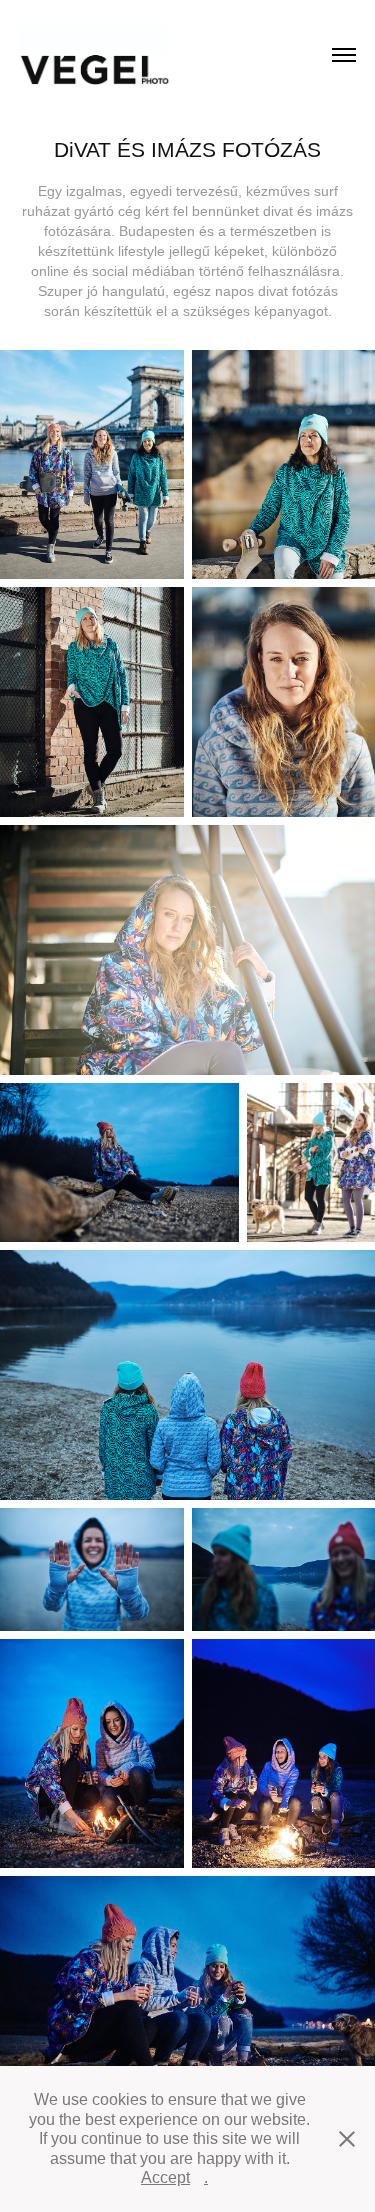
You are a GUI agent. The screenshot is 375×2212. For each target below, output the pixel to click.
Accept (165, 2177)
